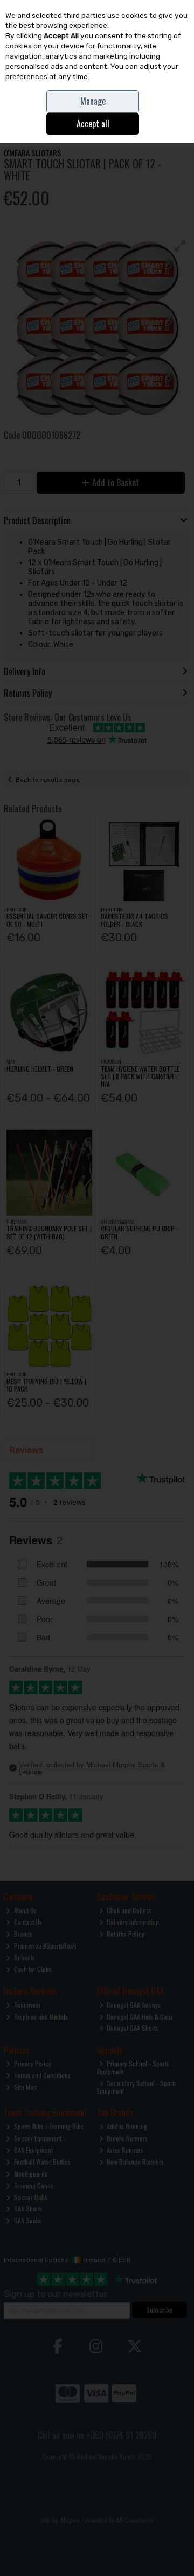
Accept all (93, 124)
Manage (93, 101)
